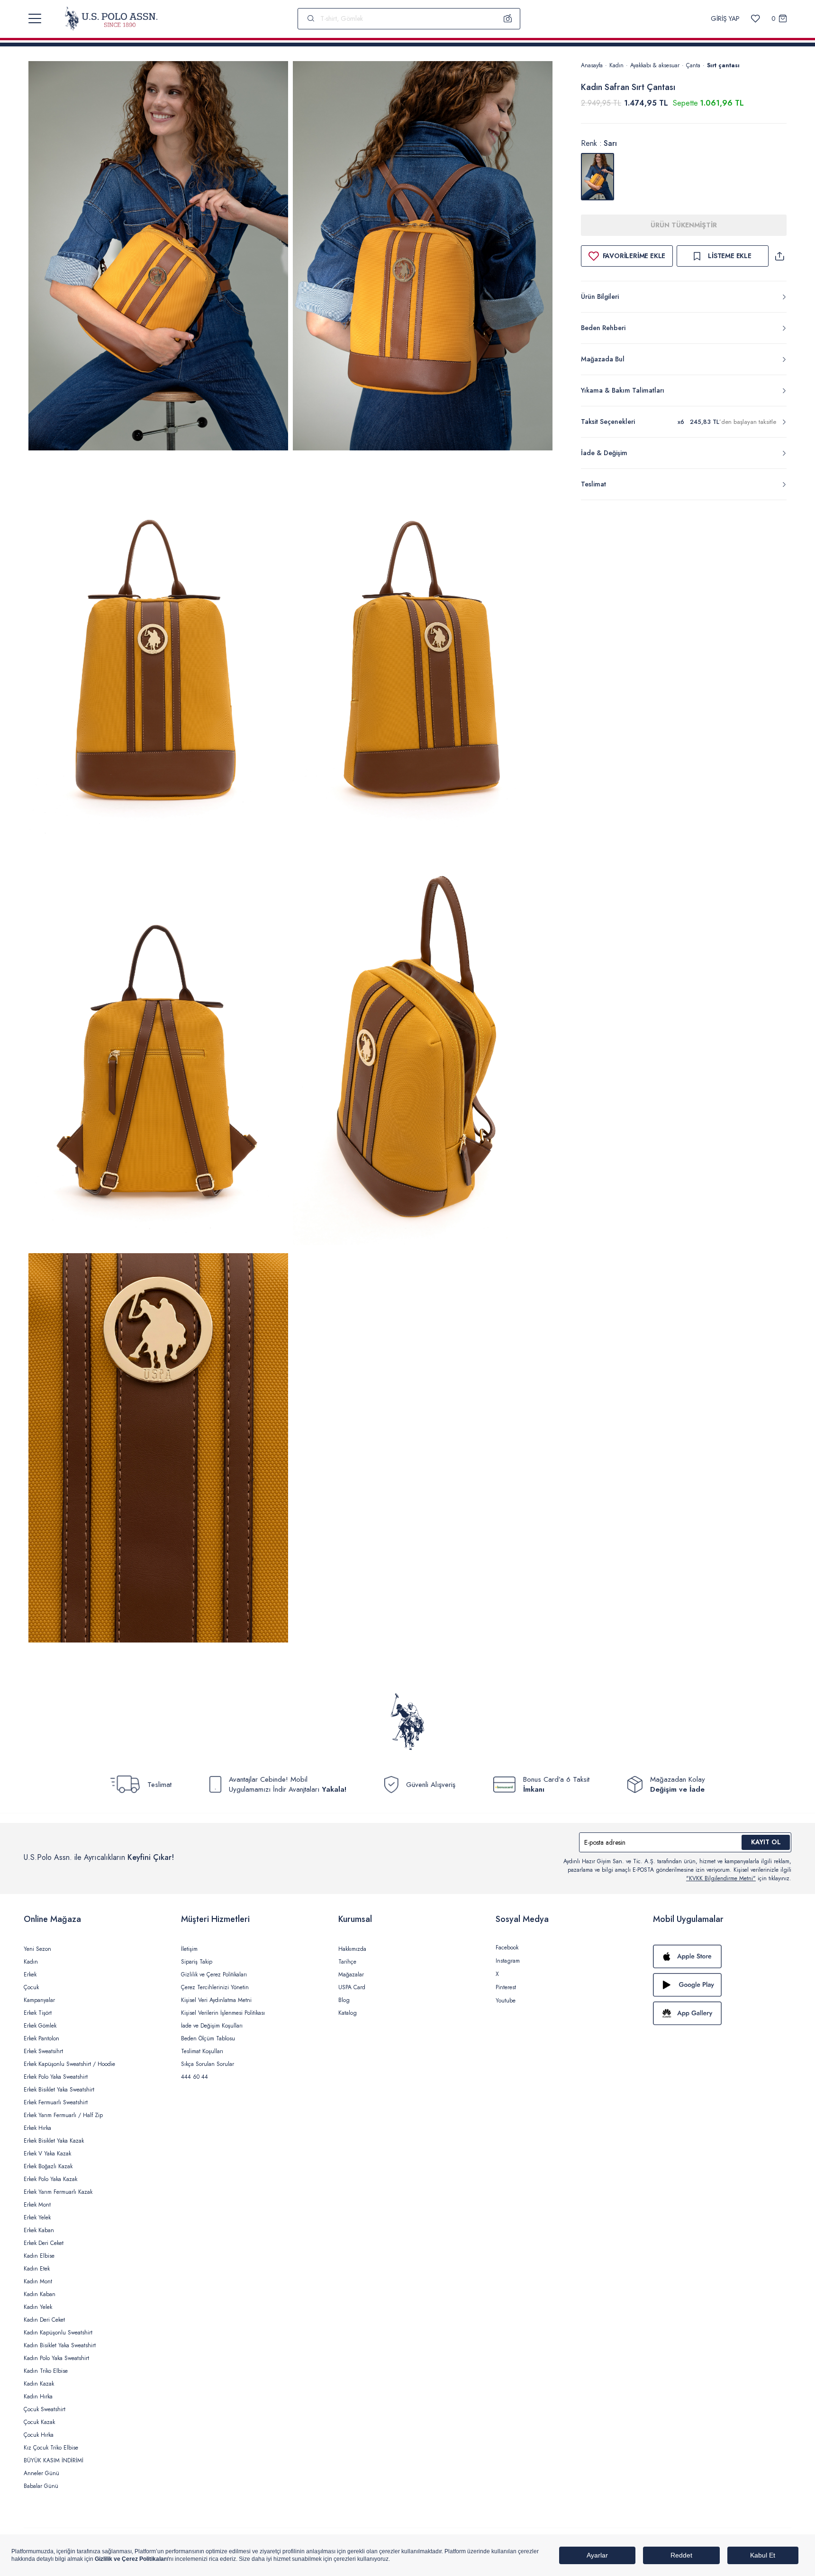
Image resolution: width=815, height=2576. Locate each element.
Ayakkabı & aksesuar (655, 65)
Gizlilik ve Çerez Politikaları (214, 1975)
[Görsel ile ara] (508, 18)
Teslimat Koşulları (202, 2051)
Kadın (616, 65)
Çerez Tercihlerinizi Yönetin (215, 1987)
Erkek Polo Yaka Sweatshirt (56, 2077)
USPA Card (352, 1987)
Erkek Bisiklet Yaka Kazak (54, 2141)
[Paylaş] (779, 256)
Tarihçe (347, 1962)
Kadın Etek (37, 2269)
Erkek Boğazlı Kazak (48, 2166)
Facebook (507, 1948)
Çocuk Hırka (39, 2435)
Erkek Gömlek (40, 2026)
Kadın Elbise (39, 2256)
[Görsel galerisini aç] (158, 257)
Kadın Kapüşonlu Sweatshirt (58, 2333)
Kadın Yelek (38, 2307)
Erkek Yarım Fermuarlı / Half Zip (63, 2115)
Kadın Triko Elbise (46, 2371)
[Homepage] (111, 18)
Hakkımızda (352, 1949)
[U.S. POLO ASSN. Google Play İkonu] (722, 1985)
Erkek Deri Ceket (44, 2243)
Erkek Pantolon (41, 2038)
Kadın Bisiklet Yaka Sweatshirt (60, 2345)
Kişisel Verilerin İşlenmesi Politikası (223, 2013)
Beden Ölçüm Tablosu (208, 2038)
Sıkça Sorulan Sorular (208, 2064)
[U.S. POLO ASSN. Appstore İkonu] (722, 1957)
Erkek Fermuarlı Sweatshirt (56, 2102)
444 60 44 (195, 2077)
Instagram (508, 1961)
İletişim (189, 1949)
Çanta (693, 65)
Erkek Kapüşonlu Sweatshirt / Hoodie (69, 2064)
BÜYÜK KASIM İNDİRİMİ (54, 2460)
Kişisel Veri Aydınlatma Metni (216, 2000)
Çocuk (31, 1987)
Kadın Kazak (39, 2384)
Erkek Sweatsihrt (43, 2051)
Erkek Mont (37, 2205)
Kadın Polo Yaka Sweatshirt (56, 2358)
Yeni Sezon (37, 1949)
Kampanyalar (39, 2000)
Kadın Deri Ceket (44, 2320)
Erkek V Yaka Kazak (47, 2154)
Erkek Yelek (37, 2217)
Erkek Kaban (39, 2230)
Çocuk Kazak (39, 2422)
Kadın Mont (38, 2281)
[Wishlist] (756, 19)
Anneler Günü (41, 2473)
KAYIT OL (766, 1842)
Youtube (506, 2001)
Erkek (30, 1975)
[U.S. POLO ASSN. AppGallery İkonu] (722, 2013)
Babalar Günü (41, 2486)
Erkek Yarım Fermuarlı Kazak (58, 2192)
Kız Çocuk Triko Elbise (51, 2448)
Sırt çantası (723, 65)
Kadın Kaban (40, 2294)
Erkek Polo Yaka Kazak (50, 2179)
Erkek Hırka (37, 2128)
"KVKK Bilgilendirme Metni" (721, 1878)
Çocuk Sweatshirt (45, 2409)
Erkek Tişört (38, 2013)
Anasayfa (592, 65)
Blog (344, 2000)
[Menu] (35, 18)
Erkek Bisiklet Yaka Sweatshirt (59, 2090)
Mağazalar (351, 1975)
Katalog (348, 2013)
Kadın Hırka (38, 2396)
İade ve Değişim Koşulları (212, 2026)
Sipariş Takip (197, 1962)
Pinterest (506, 1987)
